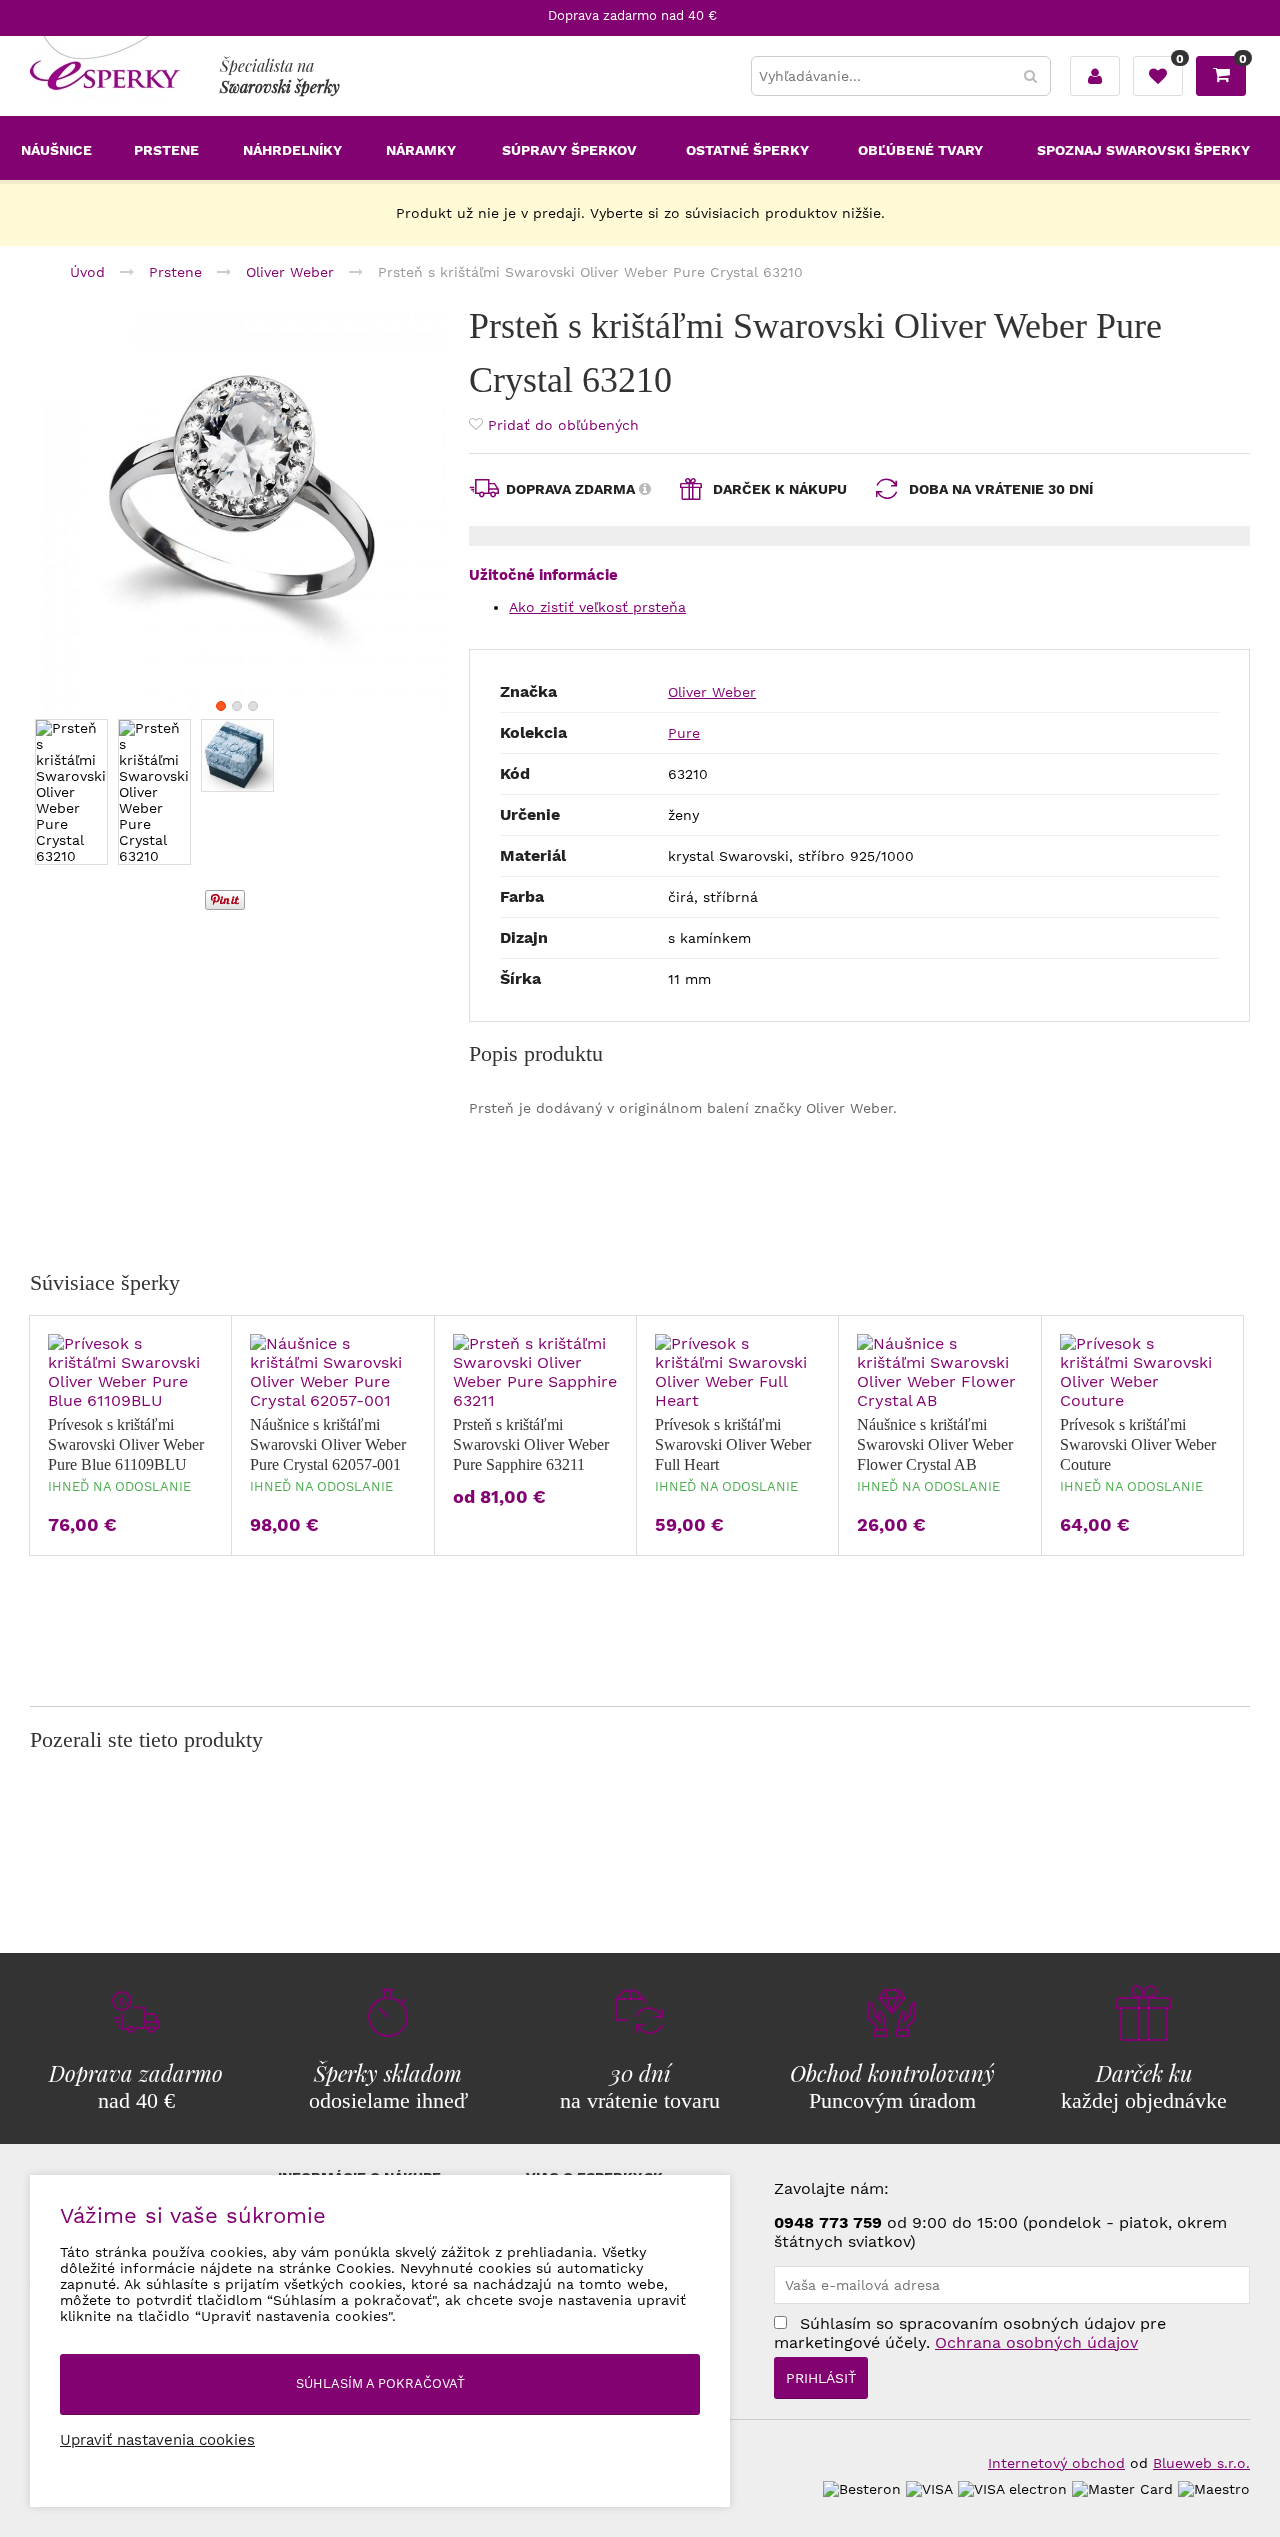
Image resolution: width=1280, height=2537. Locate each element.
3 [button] (253, 706)
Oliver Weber (712, 692)
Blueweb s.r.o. (1201, 2463)
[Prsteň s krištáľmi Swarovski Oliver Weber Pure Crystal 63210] (237, 506)
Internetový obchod (1056, 2463)
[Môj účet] (1095, 76)
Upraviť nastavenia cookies (157, 2440)
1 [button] (221, 706)
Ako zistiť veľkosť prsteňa (597, 607)
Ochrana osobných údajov (1036, 2342)
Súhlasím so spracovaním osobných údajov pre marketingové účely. (970, 2333)
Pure (684, 733)
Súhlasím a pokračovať (380, 2383)
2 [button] (237, 706)
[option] (237, 506)
